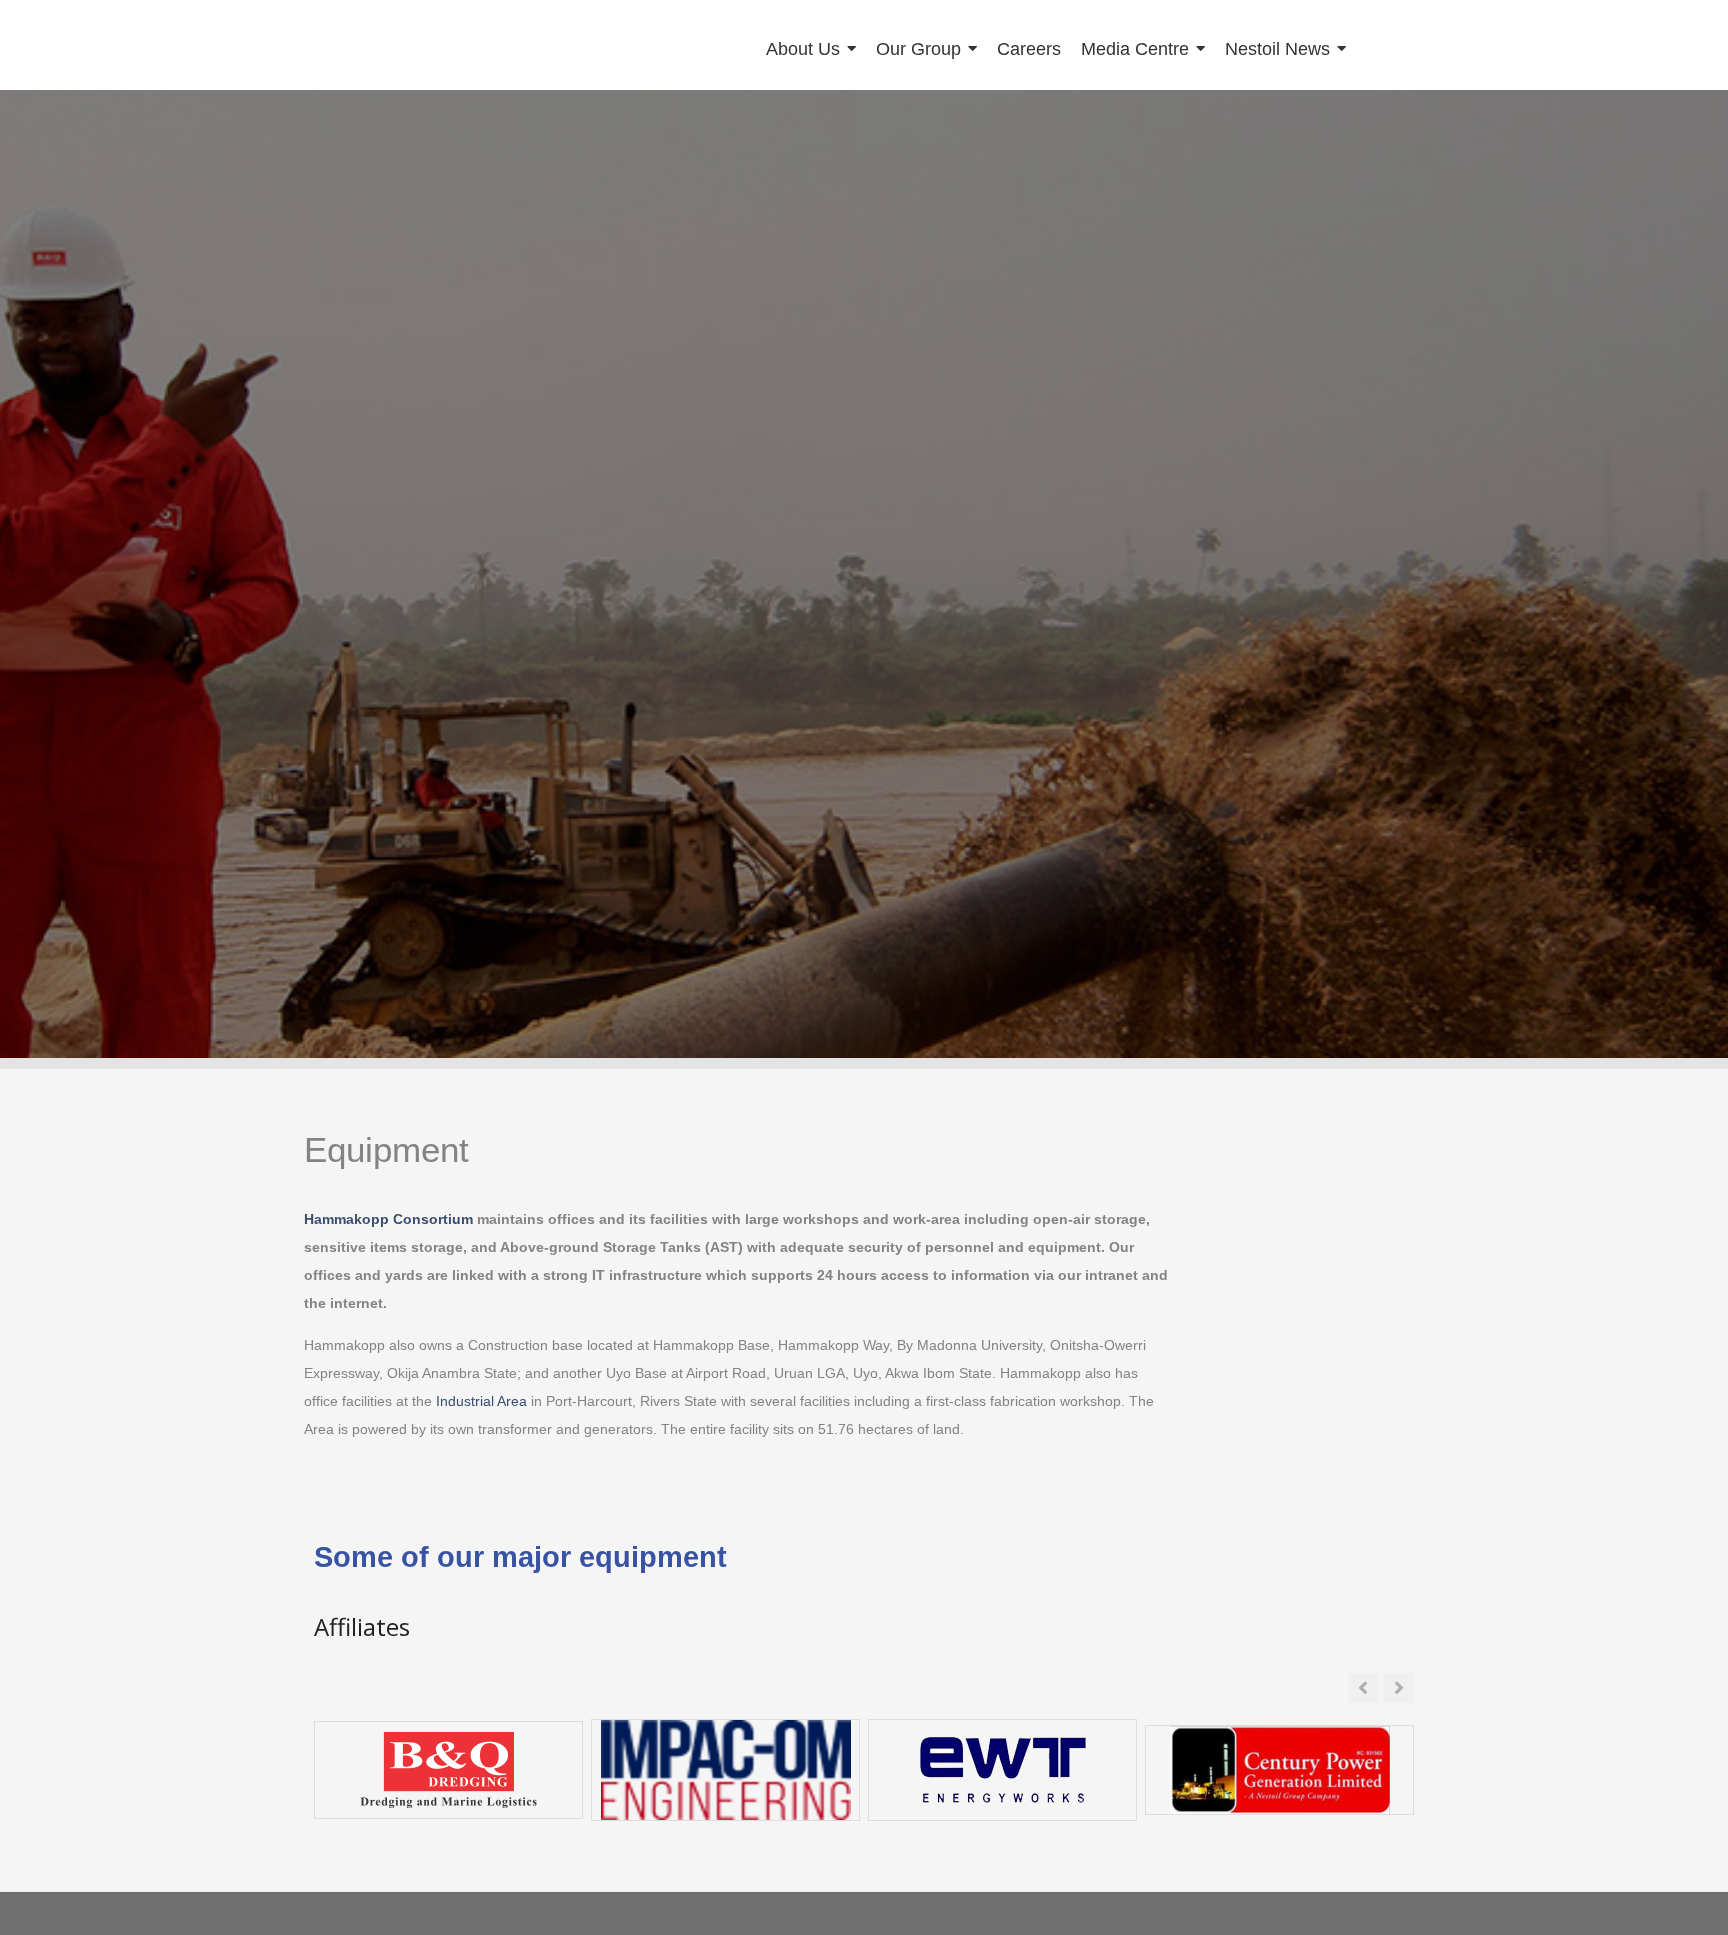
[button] (1399, 1688)
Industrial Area (481, 1401)
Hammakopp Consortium (388, 1219)
